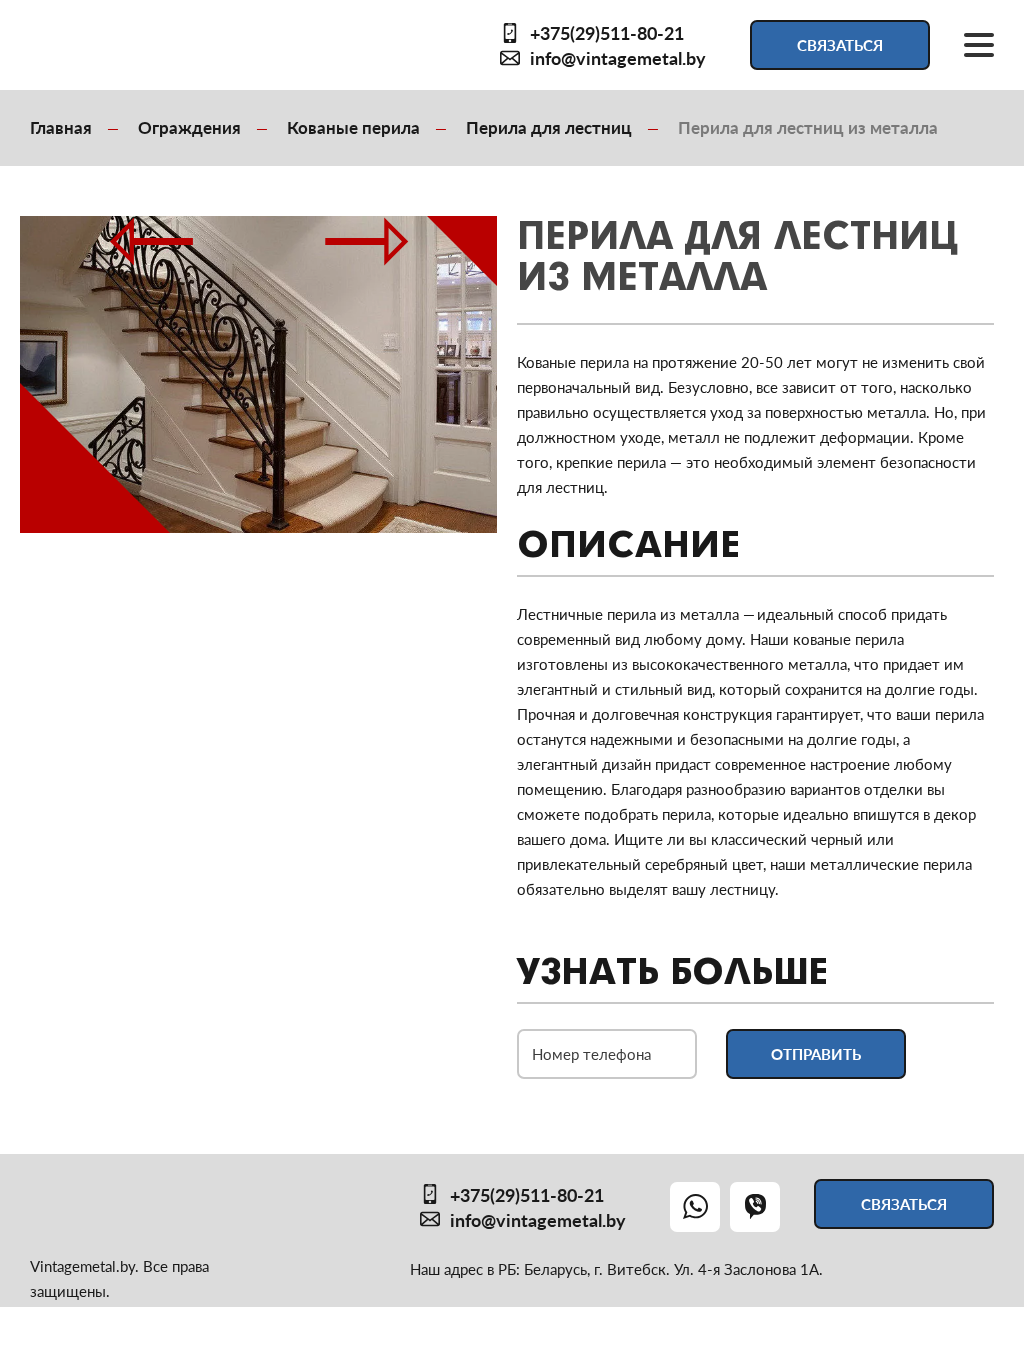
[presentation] (213, 232)
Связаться (840, 45)
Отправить (816, 1054)
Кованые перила (353, 127)
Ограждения (189, 127)
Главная (61, 127)
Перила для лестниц (549, 127)
